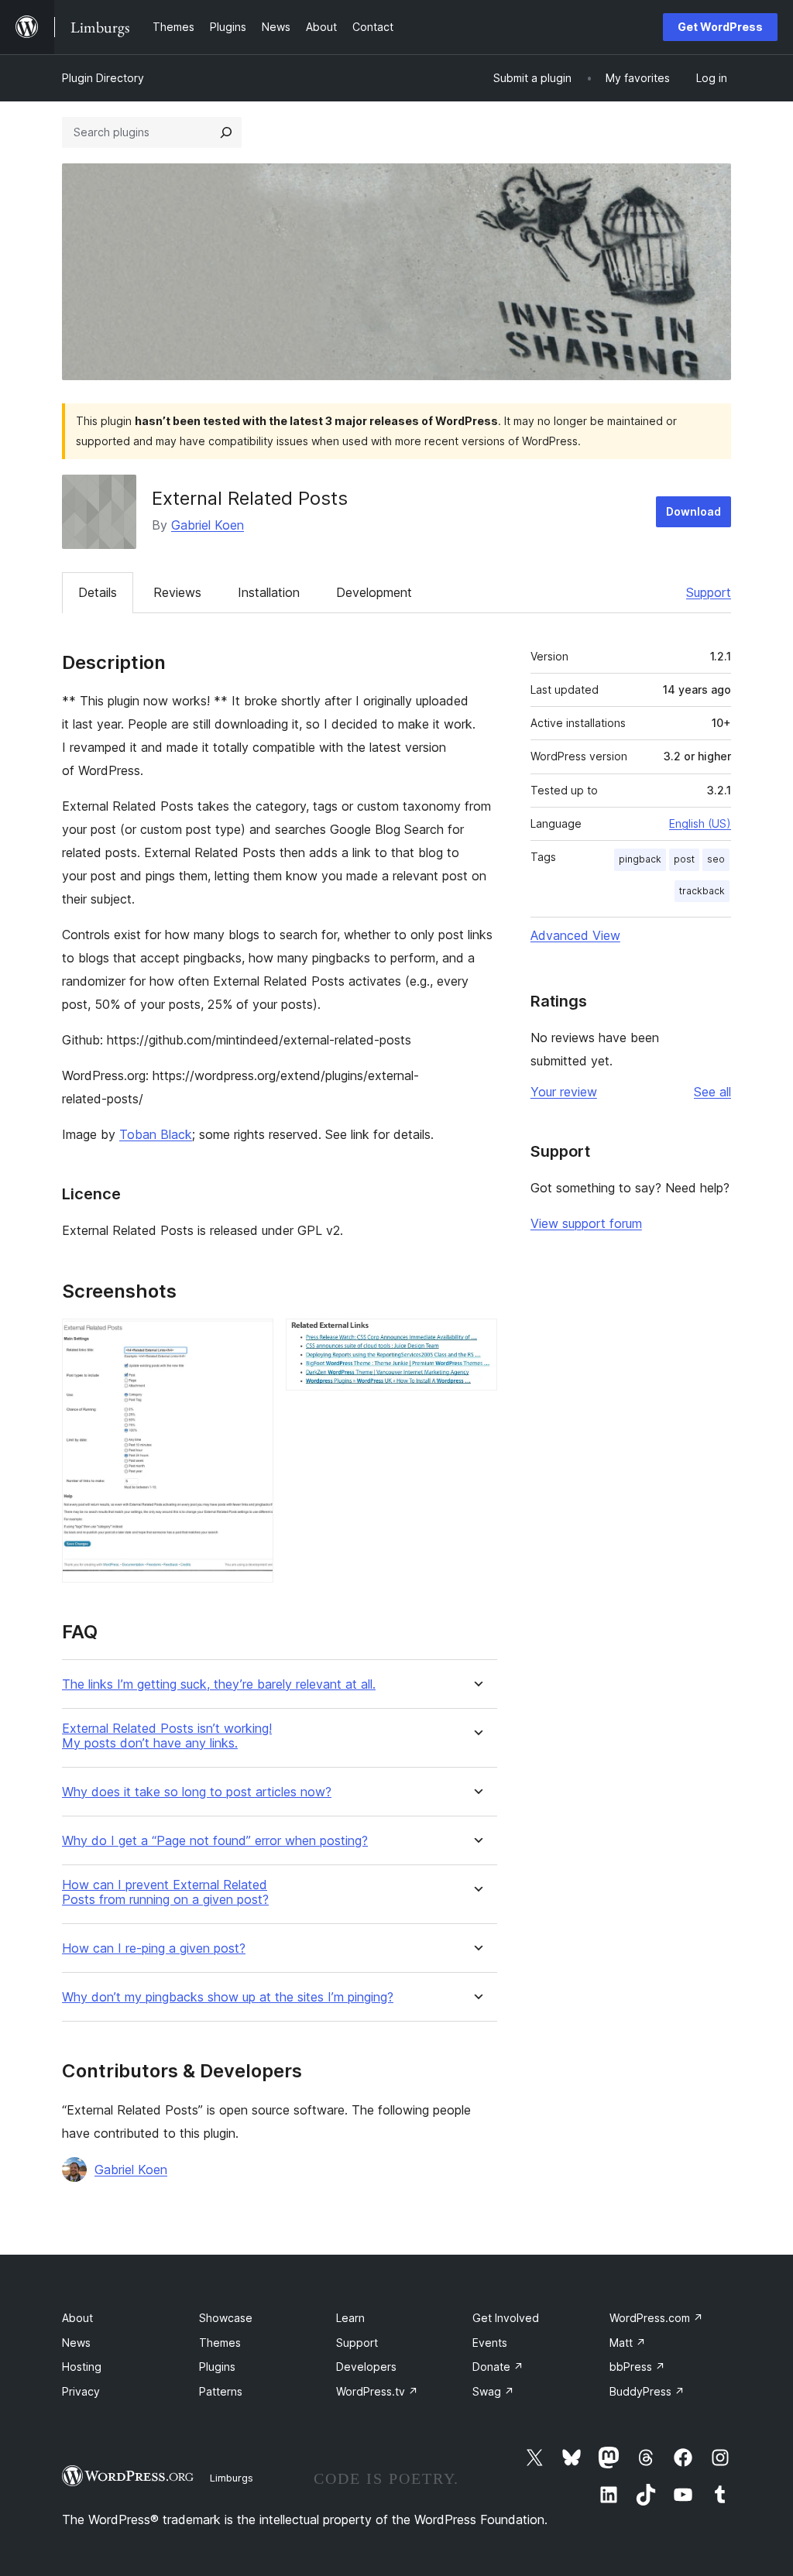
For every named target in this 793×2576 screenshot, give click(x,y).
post (684, 859)
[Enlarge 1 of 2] (252, 1339)
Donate (498, 2367)
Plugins (217, 2367)
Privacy (81, 2391)
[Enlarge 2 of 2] (476, 1339)
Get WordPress (720, 27)
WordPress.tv (377, 2391)
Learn (350, 2318)
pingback (640, 859)
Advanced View (575, 935)
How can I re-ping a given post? (154, 1948)
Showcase (226, 2318)
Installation (269, 592)
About (77, 2318)
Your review (564, 1092)
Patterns (221, 2391)
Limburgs (232, 2478)
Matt (628, 2343)
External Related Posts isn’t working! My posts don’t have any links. (167, 1736)
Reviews (177, 592)
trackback (702, 891)
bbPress (637, 2367)
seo (716, 859)
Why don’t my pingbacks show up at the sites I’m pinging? (228, 1997)
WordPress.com (656, 2318)
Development (374, 592)
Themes (220, 2343)
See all (712, 1092)
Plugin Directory (103, 78)
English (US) (700, 823)
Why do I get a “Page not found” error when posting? (215, 1841)
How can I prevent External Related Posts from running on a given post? (165, 1892)
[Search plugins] (226, 132)
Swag (493, 2391)
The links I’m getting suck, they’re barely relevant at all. (219, 1684)
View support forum (586, 1223)
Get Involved (506, 2318)
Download (693, 511)
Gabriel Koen (208, 525)
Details (98, 592)
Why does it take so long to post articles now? (197, 1792)
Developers (366, 2367)
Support (709, 592)
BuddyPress (647, 2391)
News (76, 2343)
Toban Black (156, 1134)
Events (490, 2343)
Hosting (82, 2367)
